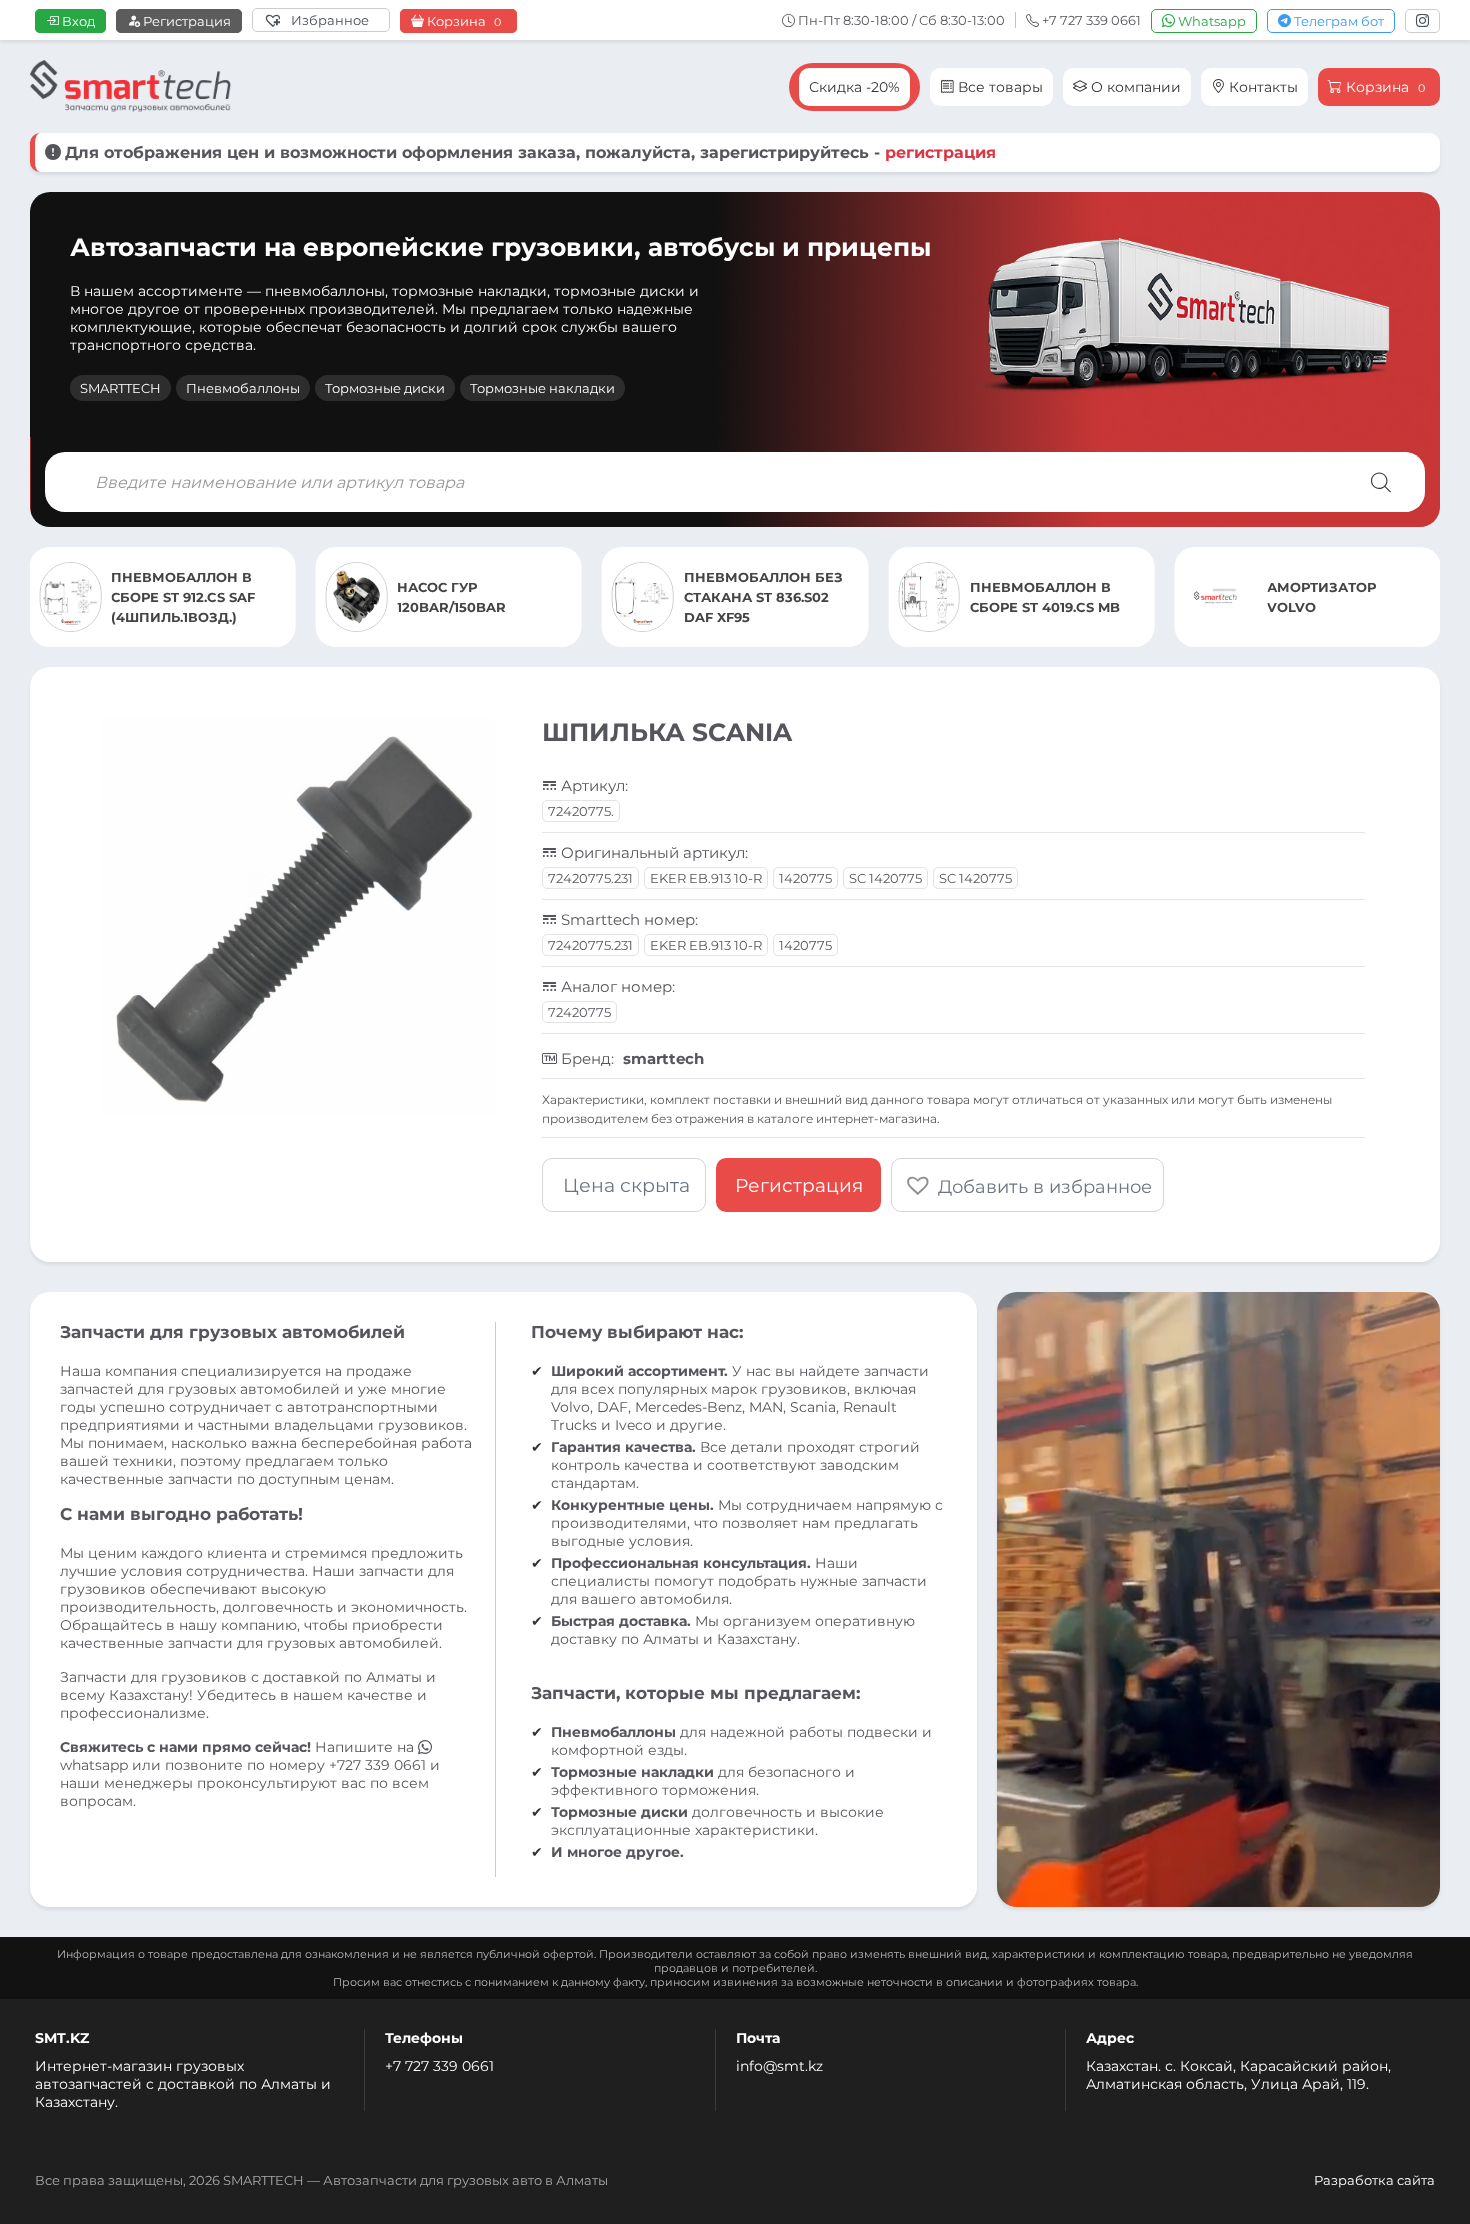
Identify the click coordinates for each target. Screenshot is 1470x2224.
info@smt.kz (779, 2066)
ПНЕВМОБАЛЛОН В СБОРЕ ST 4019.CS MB (763, 597)
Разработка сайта (1374, 2180)
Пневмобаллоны (243, 388)
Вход (77, 21)
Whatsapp (1210, 21)
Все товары (998, 87)
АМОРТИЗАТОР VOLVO (1040, 597)
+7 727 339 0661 (439, 2066)
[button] (1027, 1185)
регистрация (940, 152)
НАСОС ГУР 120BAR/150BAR (170, 597)
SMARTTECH (120, 388)
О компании (1134, 87)
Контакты (1261, 87)
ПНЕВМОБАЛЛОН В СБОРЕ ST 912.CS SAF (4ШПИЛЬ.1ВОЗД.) (1333, 597)
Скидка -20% (854, 87)
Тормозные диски (385, 388)
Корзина (462, 21)
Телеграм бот (1337, 21)
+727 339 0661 (377, 1765)
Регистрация (185, 21)
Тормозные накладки (542, 388)
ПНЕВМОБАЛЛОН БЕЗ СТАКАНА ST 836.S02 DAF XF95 (481, 597)
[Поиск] (1381, 482)
